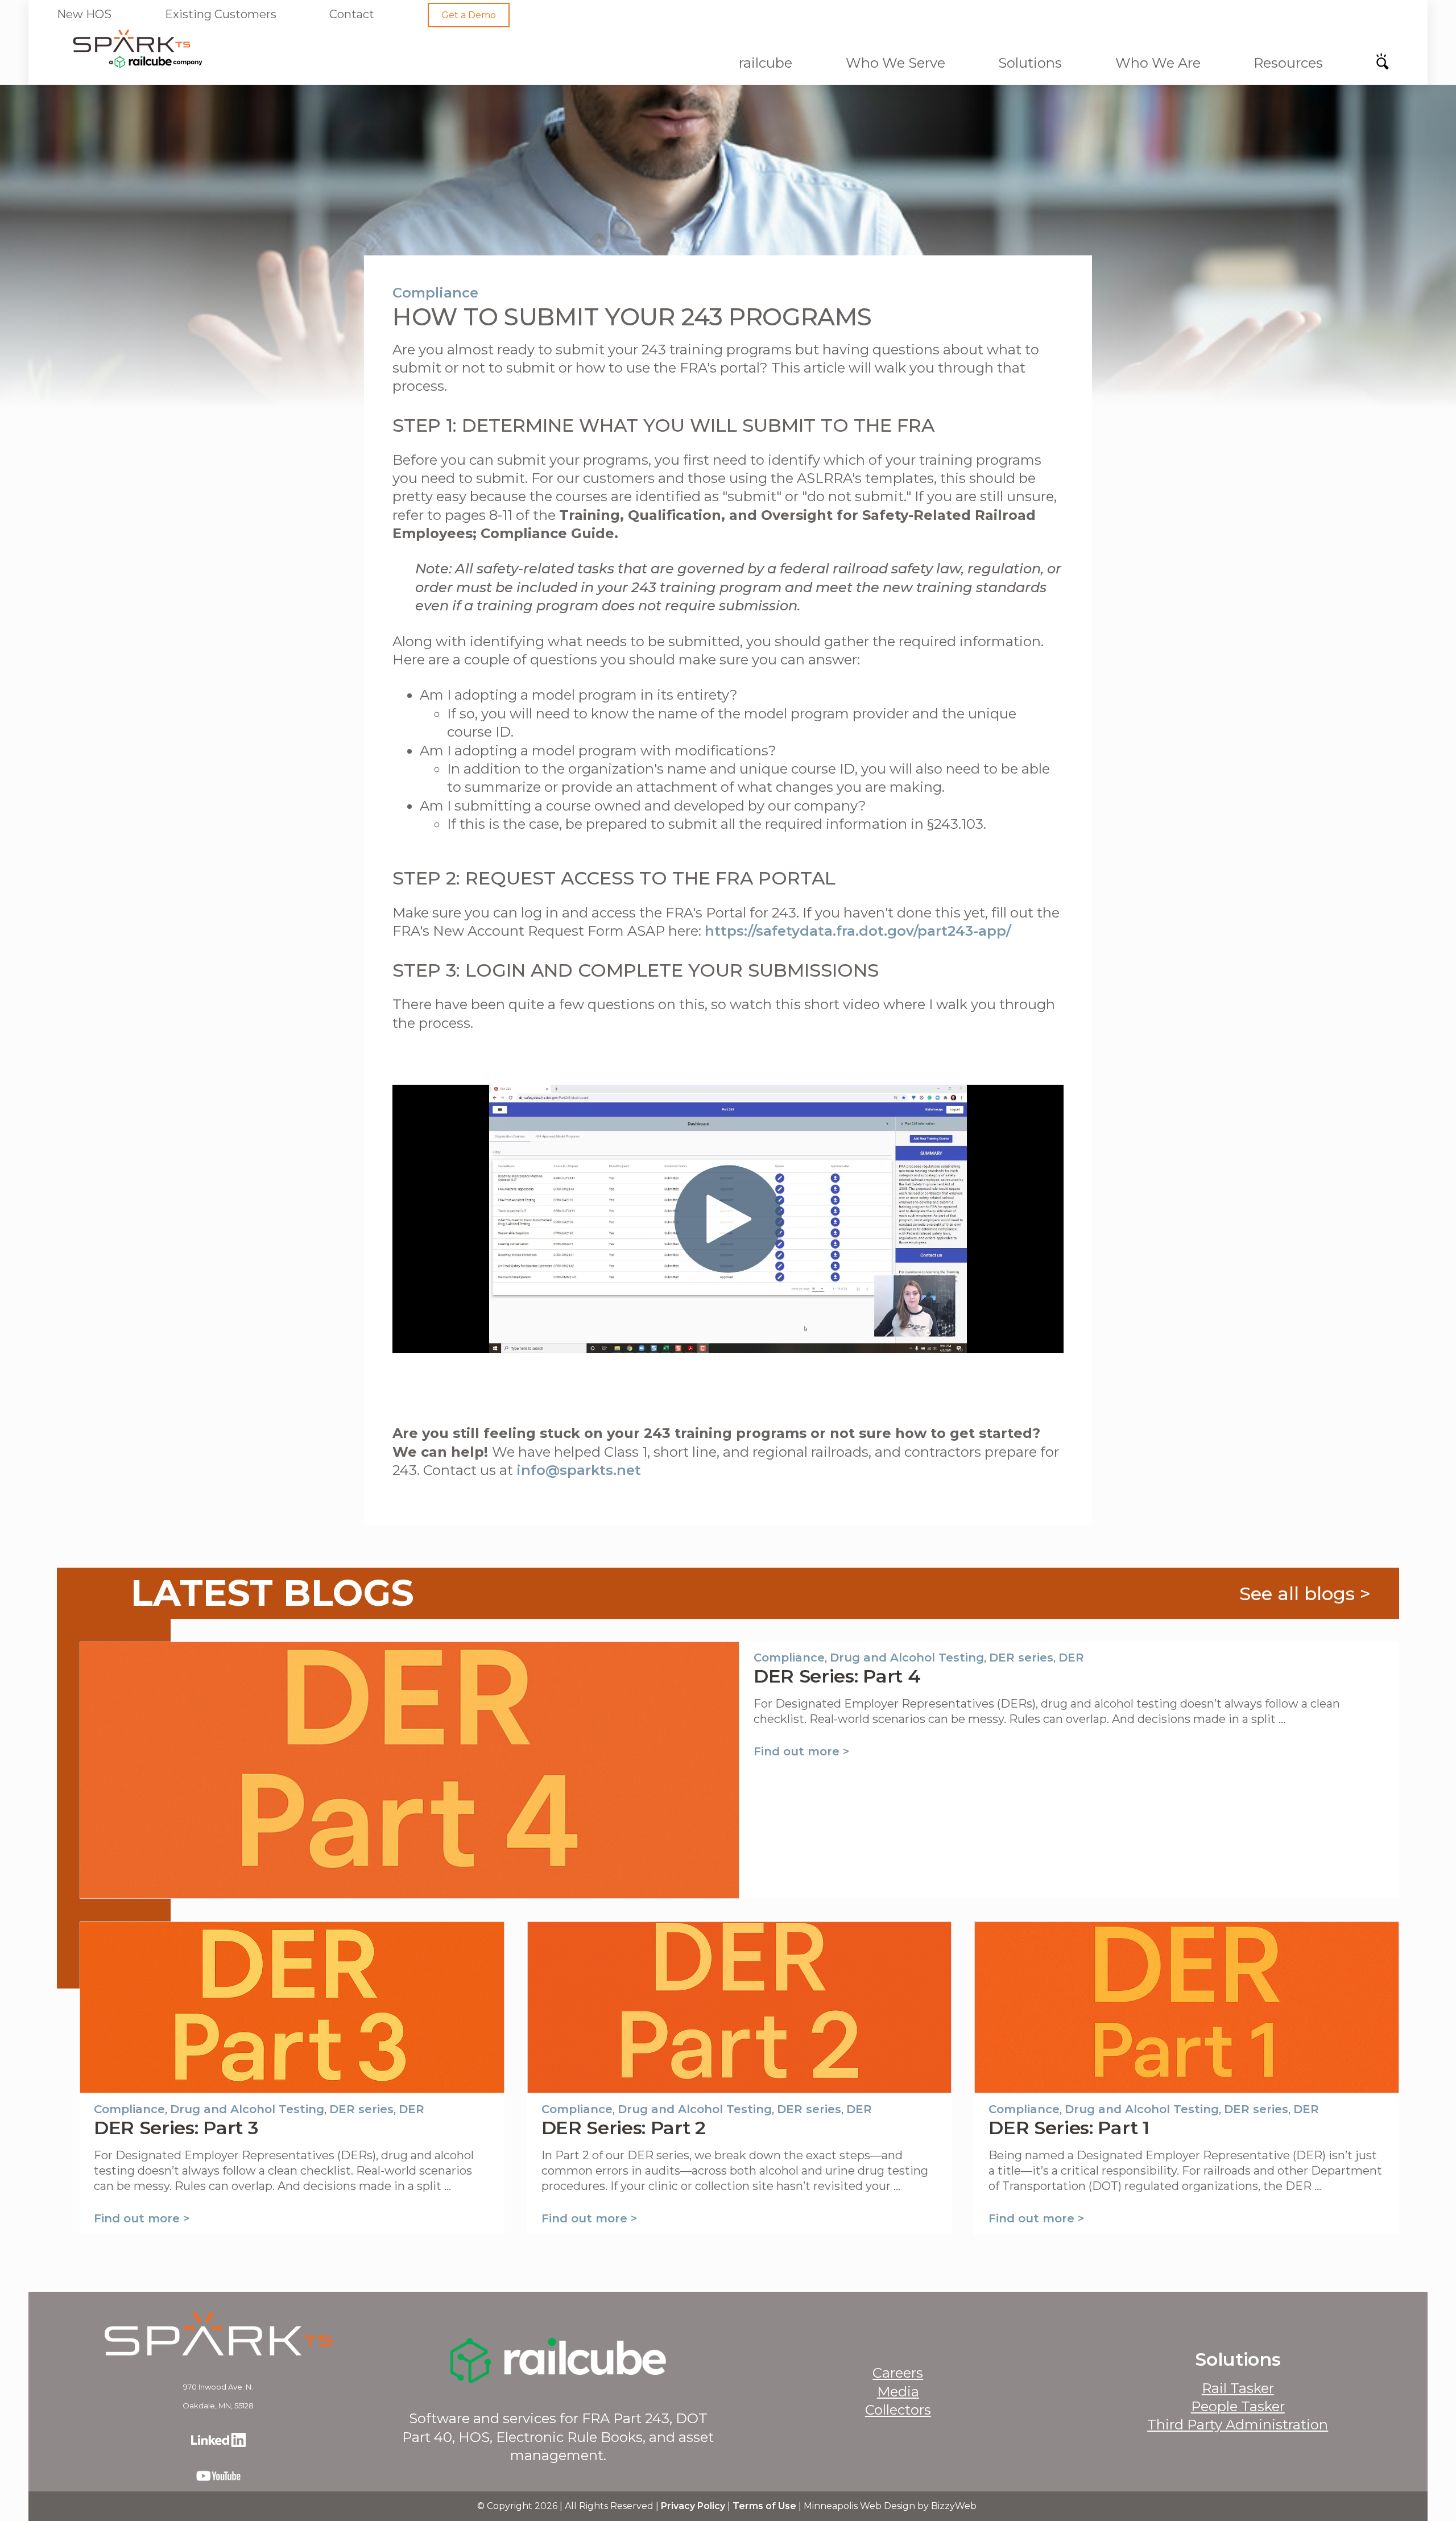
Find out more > (801, 1751)
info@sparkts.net (579, 1470)
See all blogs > (1305, 1594)
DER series (1021, 1658)
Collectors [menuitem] (898, 2410)
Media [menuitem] (898, 2392)
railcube (766, 63)
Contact (352, 14)
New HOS (84, 14)
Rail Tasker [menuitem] (1238, 2388)
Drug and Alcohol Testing (907, 1658)
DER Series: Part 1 (1069, 2128)
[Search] (1386, 65)
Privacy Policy (693, 2506)
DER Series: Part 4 (837, 1676)
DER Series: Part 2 (624, 2128)
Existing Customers (221, 14)
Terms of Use (764, 2506)
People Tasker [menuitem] (1238, 2406)
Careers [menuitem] (898, 2373)
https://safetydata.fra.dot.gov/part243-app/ (858, 931)
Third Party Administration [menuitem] (1238, 2425)
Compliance (435, 293)
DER (1071, 1658)
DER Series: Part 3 (176, 2128)
